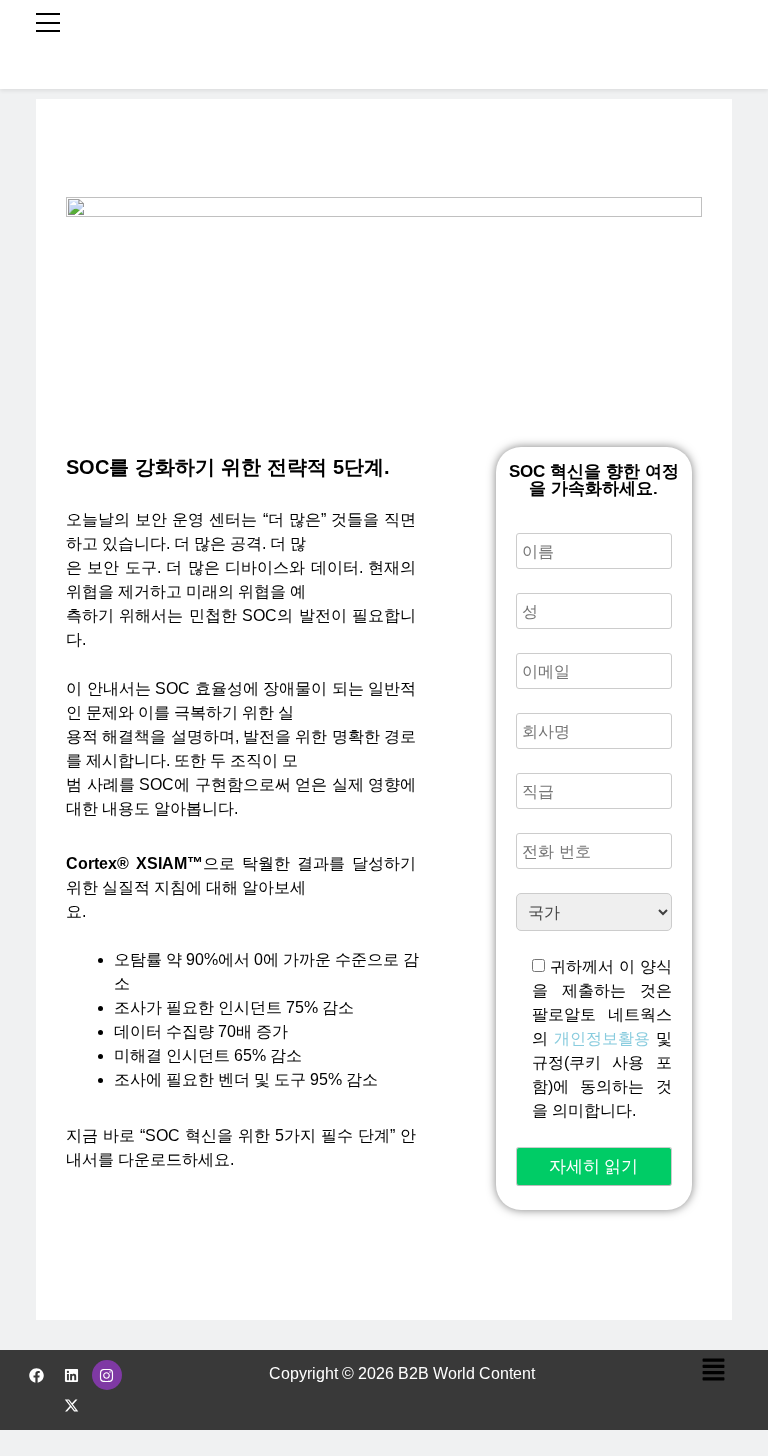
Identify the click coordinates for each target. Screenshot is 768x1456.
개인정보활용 (602, 1038)
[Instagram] (107, 1375)
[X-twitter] (72, 1405)
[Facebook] (37, 1375)
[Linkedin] (72, 1375)
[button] (713, 1371)
